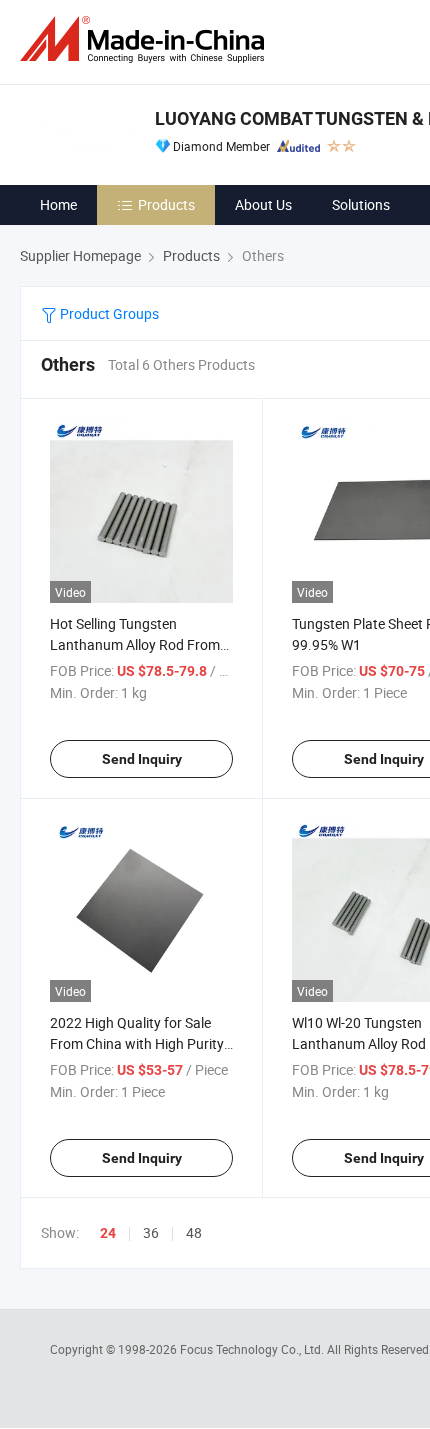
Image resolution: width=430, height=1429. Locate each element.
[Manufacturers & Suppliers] (146, 39)
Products (166, 204)
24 (108, 1233)
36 (151, 1232)
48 (194, 1232)
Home (58, 204)
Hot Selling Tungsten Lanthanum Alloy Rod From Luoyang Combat (135, 644)
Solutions (361, 204)
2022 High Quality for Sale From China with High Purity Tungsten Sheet (137, 1043)
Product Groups (108, 313)
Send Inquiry (142, 759)
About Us (263, 204)
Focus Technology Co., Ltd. (253, 1349)
